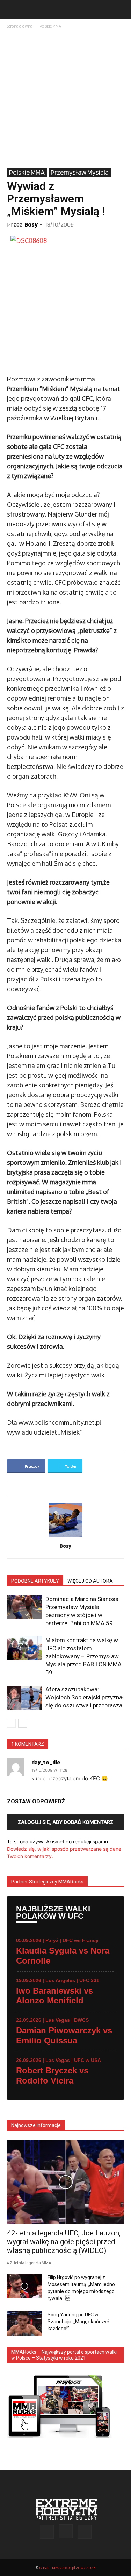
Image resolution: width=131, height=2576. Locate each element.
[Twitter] (85, 2532)
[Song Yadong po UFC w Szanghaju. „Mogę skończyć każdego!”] (24, 2323)
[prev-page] (11, 1723)
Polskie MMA (50, 26)
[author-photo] (66, 1537)
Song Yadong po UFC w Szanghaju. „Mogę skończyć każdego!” (78, 2322)
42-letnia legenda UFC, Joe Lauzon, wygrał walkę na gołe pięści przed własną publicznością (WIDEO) (64, 2242)
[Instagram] (66, 2531)
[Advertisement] (65, 99)
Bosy (31, 224)
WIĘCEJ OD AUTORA (90, 1581)
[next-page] (23, 1723)
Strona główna (20, 26)
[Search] (121, 9)
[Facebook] (47, 2532)
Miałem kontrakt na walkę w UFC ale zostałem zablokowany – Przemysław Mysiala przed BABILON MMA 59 (83, 1656)
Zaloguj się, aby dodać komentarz (65, 1822)
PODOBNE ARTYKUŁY (35, 1581)
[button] (12, 9)
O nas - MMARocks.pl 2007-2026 (67, 2567)
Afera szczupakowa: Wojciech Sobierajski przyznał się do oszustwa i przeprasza (85, 1697)
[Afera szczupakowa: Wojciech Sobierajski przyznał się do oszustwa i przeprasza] (24, 1698)
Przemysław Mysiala (80, 172)
